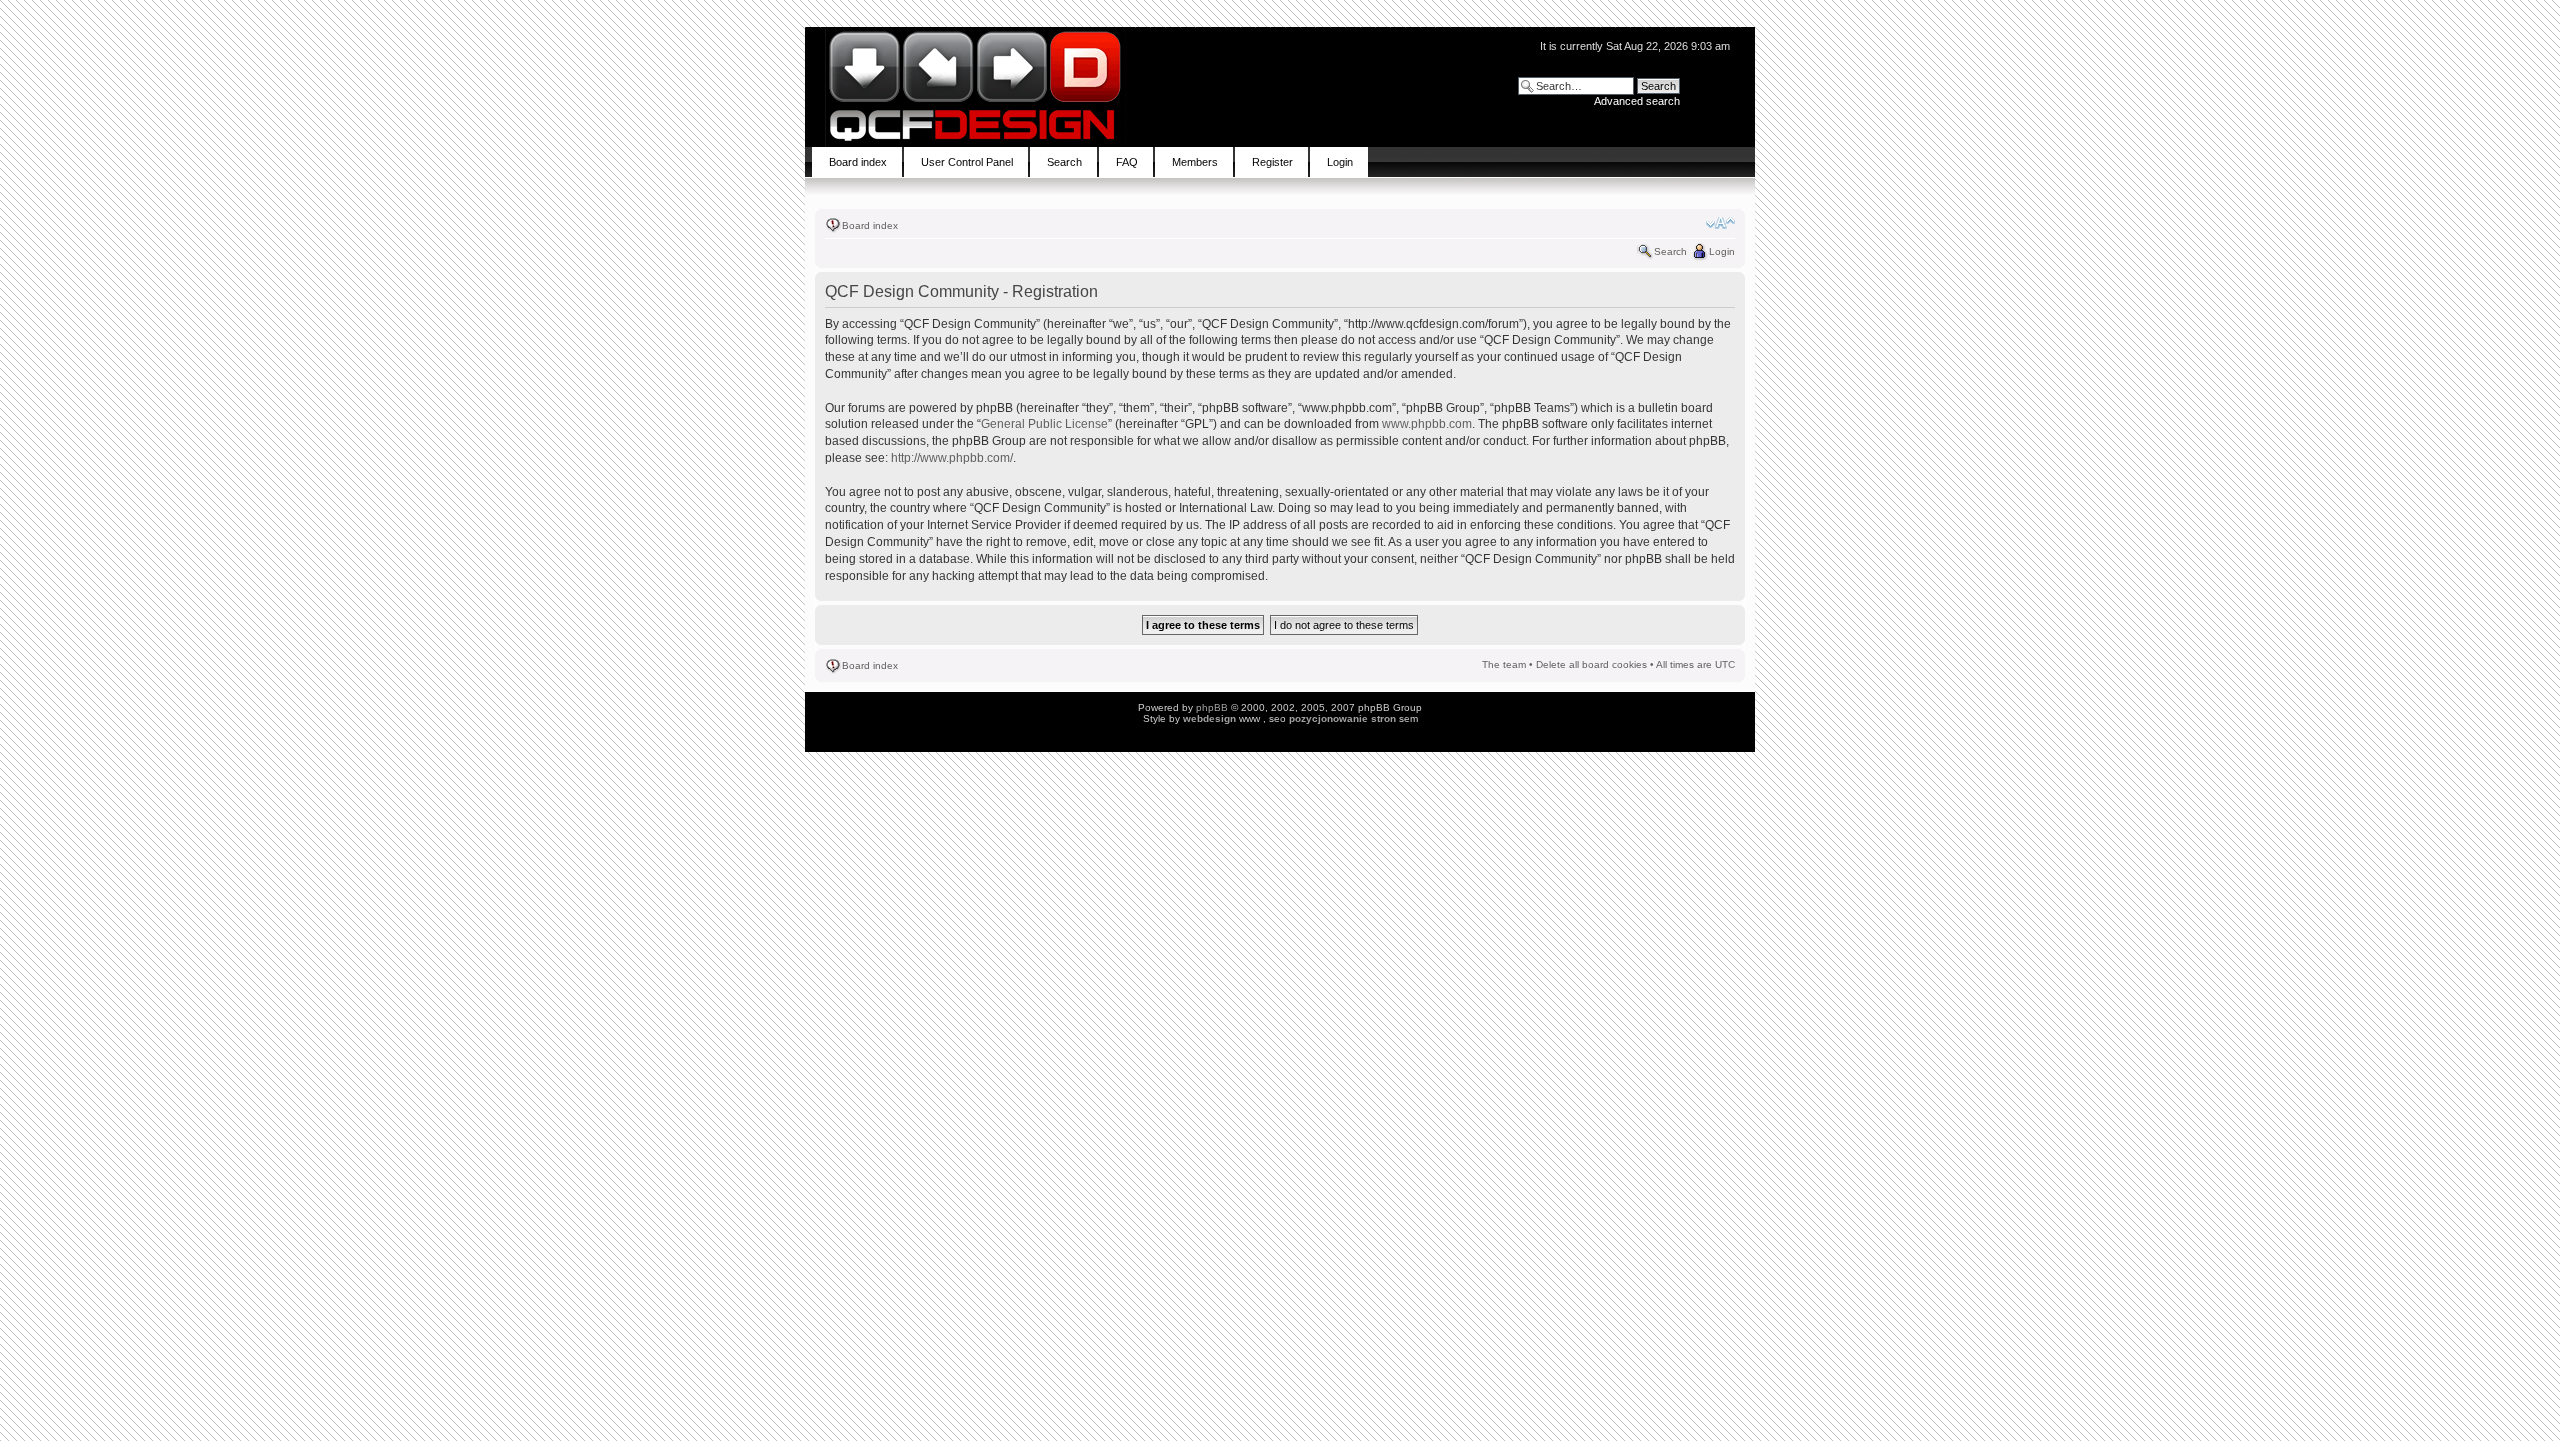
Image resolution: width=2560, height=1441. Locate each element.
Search (1670, 251)
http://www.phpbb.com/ (952, 458)
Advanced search (1637, 101)
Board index (870, 225)
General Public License (1044, 424)
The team (1504, 664)
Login (1722, 251)
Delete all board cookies (1591, 664)
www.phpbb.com (1427, 424)
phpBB (1212, 707)
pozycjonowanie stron (1342, 718)
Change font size (1720, 223)
